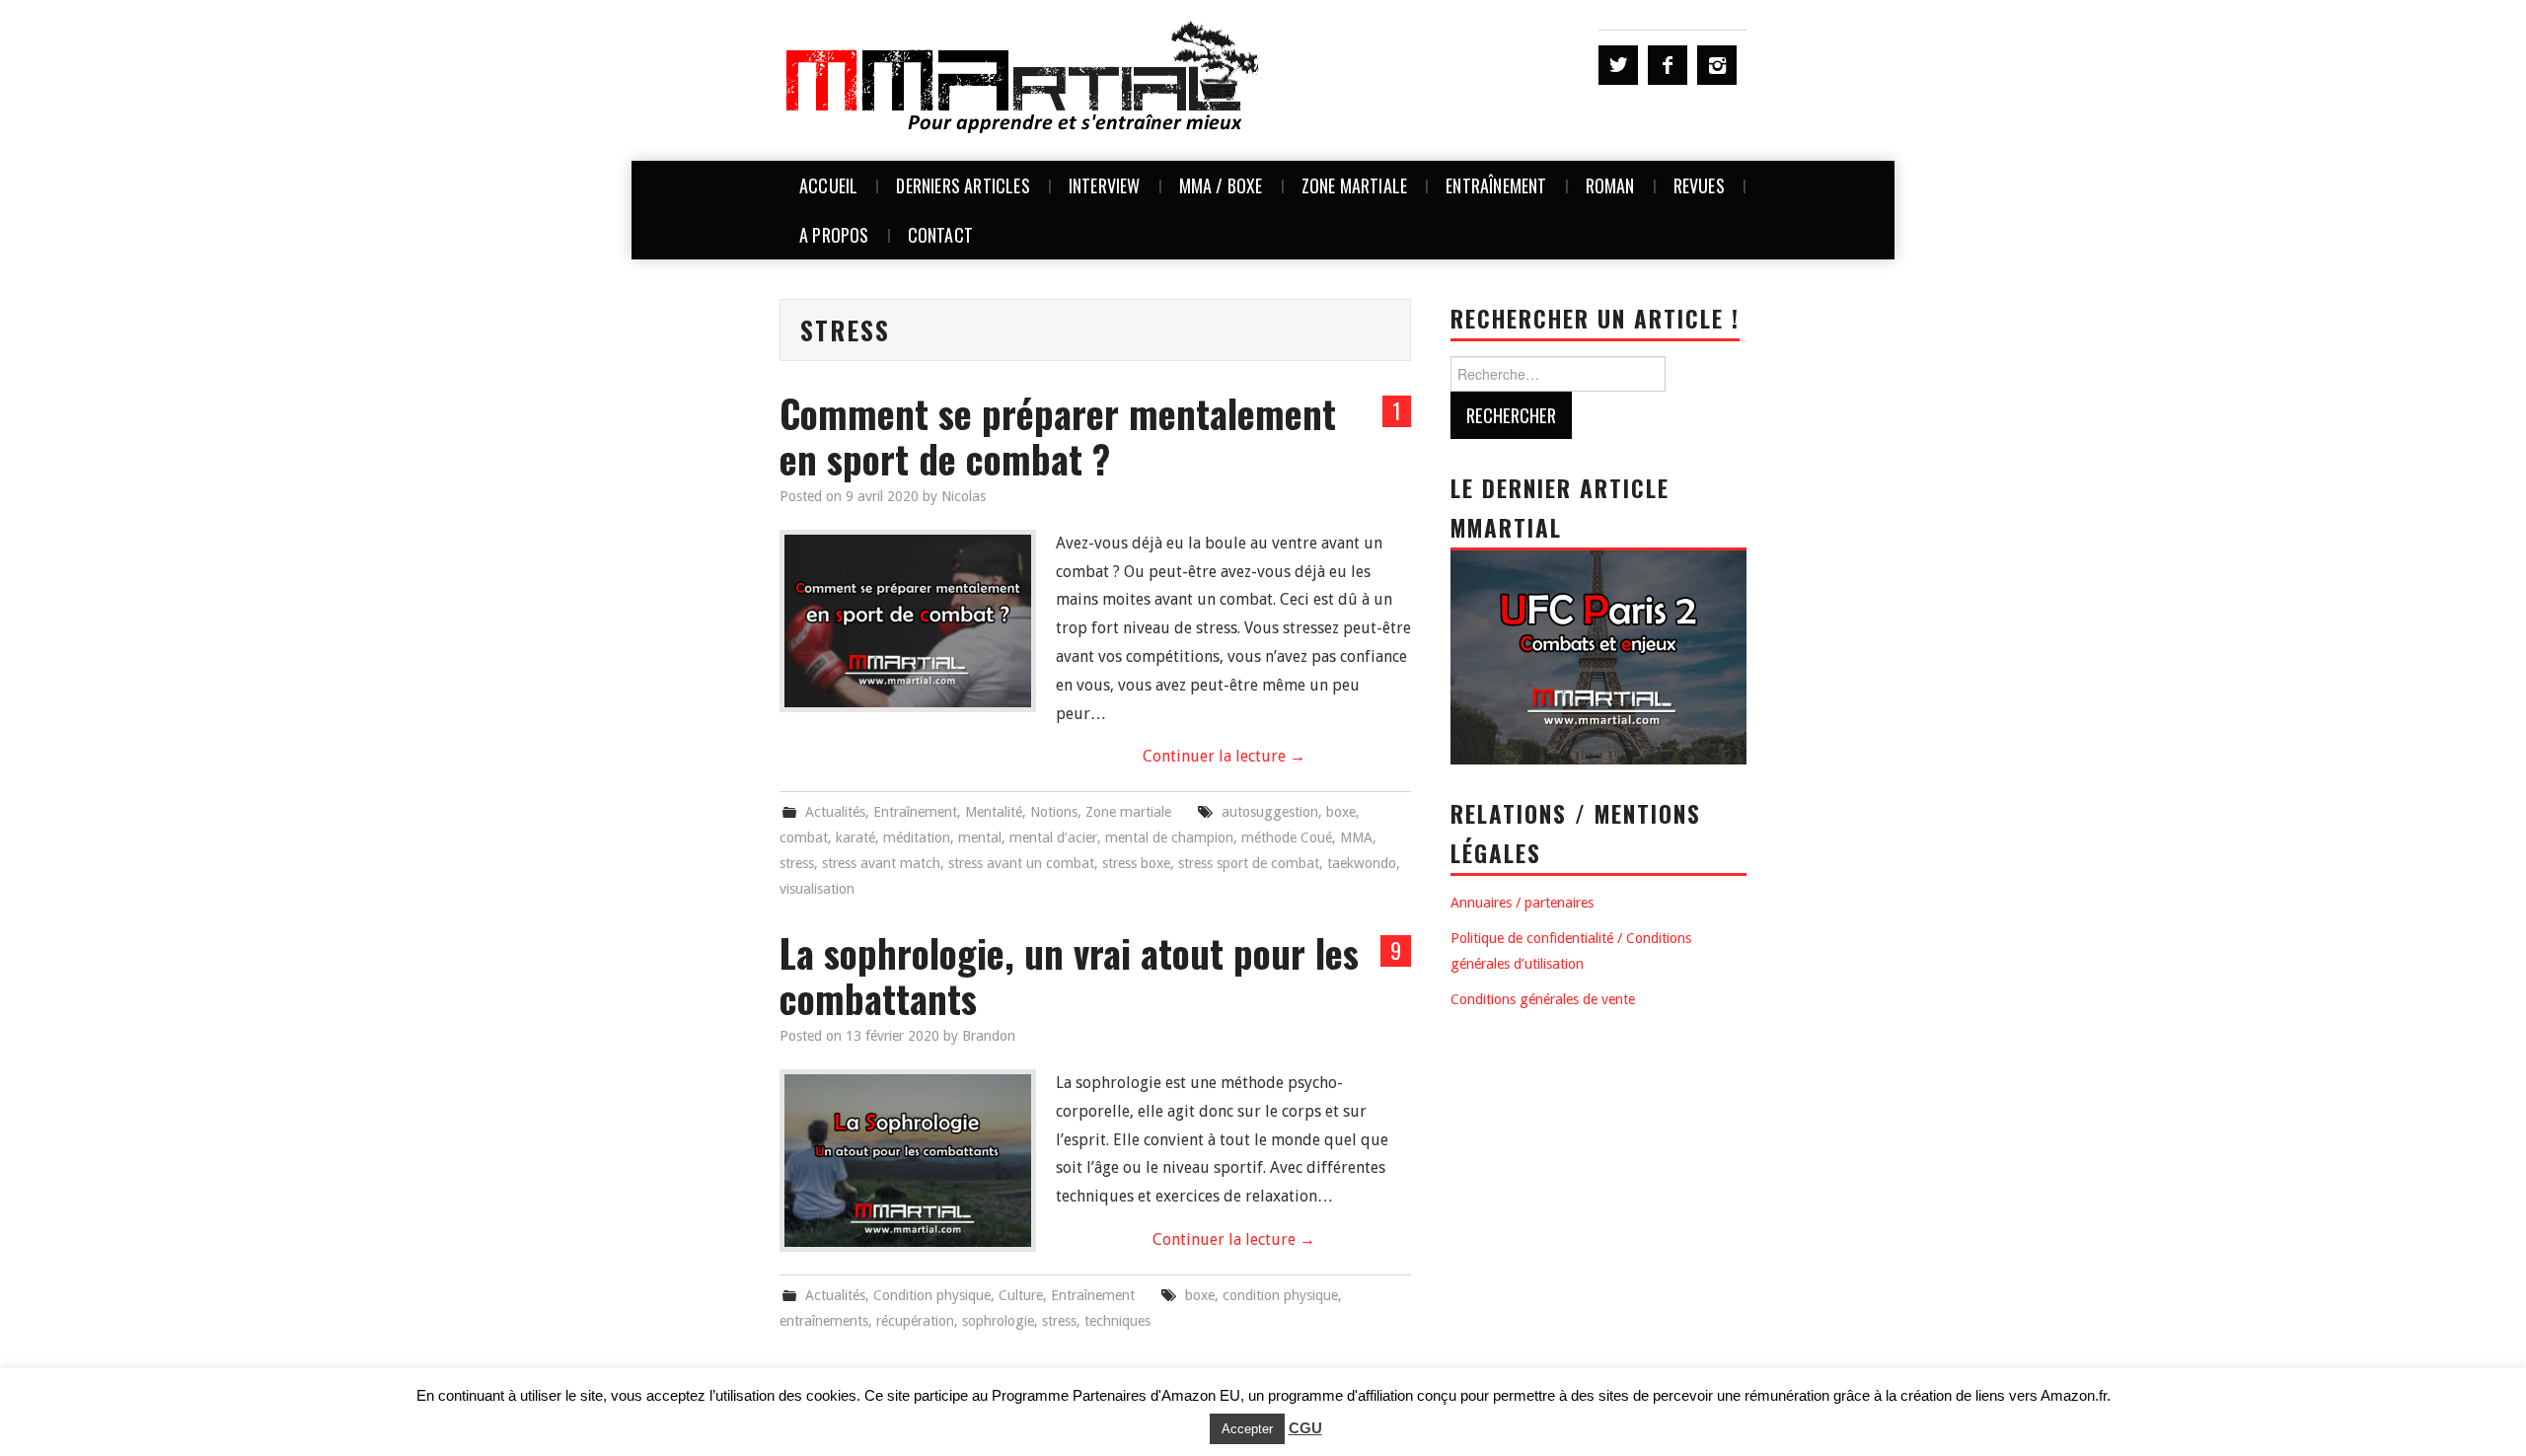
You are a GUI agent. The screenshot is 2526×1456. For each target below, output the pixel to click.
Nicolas (964, 496)
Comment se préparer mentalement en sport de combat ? (1058, 436)
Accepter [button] (1247, 1429)
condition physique (1280, 1295)
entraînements (824, 1321)
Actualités (835, 812)
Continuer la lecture (1224, 756)
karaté (855, 837)
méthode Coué (1287, 837)
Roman (1610, 185)
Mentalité (994, 812)
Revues (1699, 185)
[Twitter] (1618, 65)
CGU (1305, 1428)
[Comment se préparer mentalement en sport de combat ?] (908, 621)
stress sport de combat (1249, 863)
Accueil (828, 185)
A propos (834, 235)
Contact (940, 235)
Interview (1105, 185)
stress (797, 863)
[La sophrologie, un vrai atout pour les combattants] (908, 1161)
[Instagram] (1717, 65)
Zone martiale (1355, 185)
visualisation (817, 889)
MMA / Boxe (1221, 185)
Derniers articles (963, 185)
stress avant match (881, 863)
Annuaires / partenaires (1522, 903)
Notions (1054, 812)
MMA (1356, 837)
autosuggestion (1270, 812)
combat (804, 837)
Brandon (989, 1036)
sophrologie (998, 1321)
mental (980, 837)
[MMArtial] (1024, 79)
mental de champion (1169, 837)
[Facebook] (1668, 65)
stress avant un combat (1021, 863)
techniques (1117, 1321)
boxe (1341, 812)
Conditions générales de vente (1543, 999)
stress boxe (1136, 863)
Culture (1021, 1295)
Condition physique (932, 1295)
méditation (917, 837)
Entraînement (1496, 185)
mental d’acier (1053, 837)
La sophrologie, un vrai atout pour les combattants (1069, 975)
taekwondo (1362, 863)
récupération (915, 1321)
